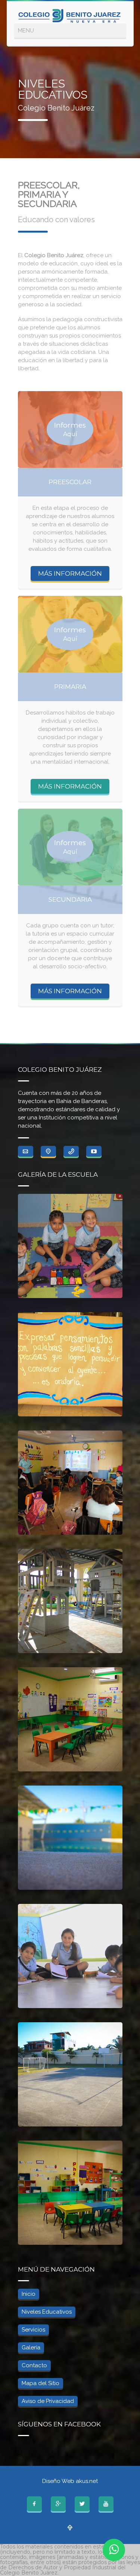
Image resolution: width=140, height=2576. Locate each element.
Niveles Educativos (47, 2312)
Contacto (34, 2365)
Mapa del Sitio (41, 2383)
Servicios (33, 2330)
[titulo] (48, 1151)
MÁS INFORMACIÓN (70, 573)
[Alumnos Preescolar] (70, 1246)
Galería (31, 2348)
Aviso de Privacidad (48, 2401)
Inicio (29, 2294)
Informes (70, 429)
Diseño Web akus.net (70, 2481)
